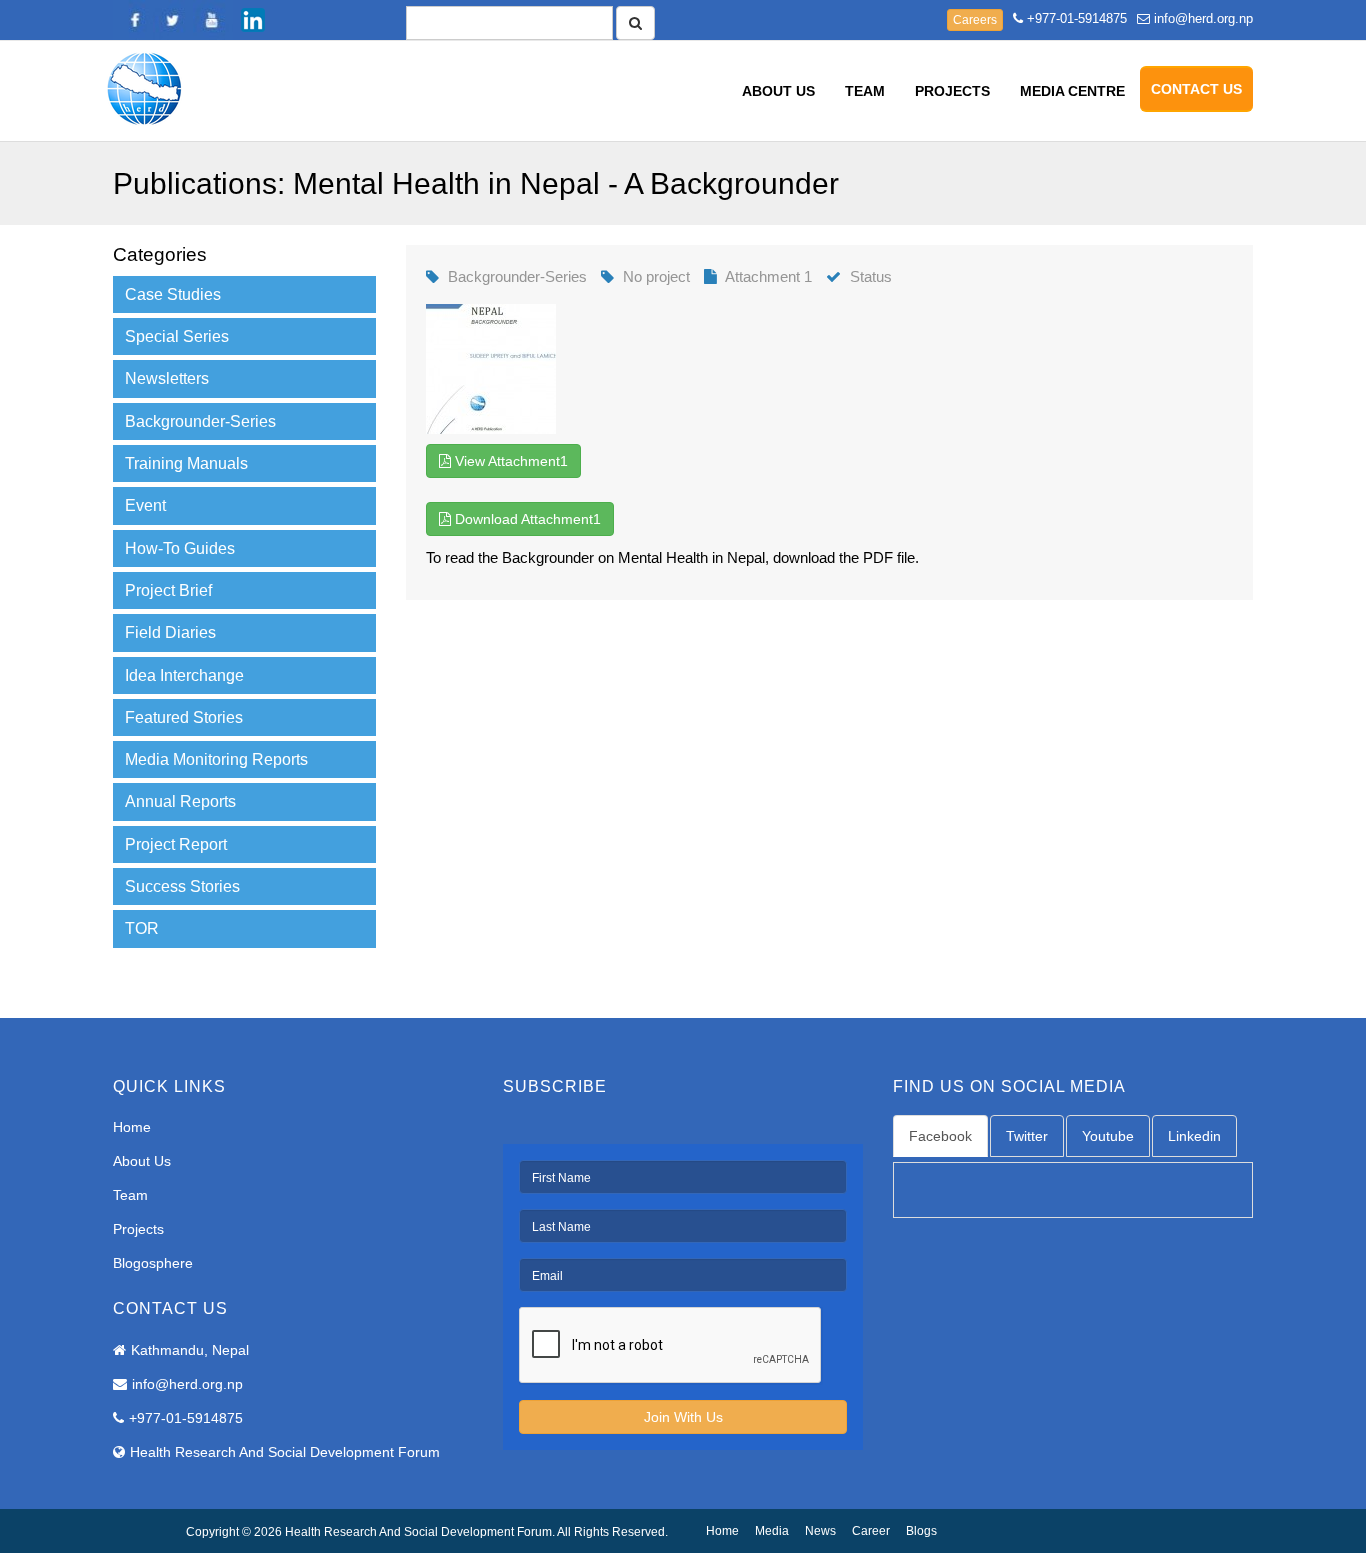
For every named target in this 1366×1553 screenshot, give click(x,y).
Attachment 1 (768, 276)
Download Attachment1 (526, 519)
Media (772, 1531)
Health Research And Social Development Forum (285, 1452)
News (820, 1531)
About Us (778, 91)
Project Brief (168, 590)
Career (871, 1531)
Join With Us (683, 1417)
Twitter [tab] (1027, 1136)
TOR (142, 928)
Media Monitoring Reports (216, 759)
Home (132, 1127)
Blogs (921, 1531)
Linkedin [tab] (1194, 1136)
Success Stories (182, 886)
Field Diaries (170, 632)
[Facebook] (133, 20)
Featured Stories (184, 717)
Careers (975, 20)
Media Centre (1072, 91)
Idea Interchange (184, 675)
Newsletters (167, 378)
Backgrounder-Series (200, 421)
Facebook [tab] (940, 1136)
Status (871, 276)
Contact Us (1196, 89)
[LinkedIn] (253, 20)
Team (865, 91)
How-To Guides (180, 548)
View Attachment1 (509, 461)
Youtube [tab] (1108, 1136)
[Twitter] (173, 20)
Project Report (176, 844)
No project (656, 276)
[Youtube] (213, 20)
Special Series (177, 336)
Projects (952, 91)
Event (145, 505)
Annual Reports (180, 801)
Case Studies (173, 294)
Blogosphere (153, 1263)
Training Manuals (186, 463)
